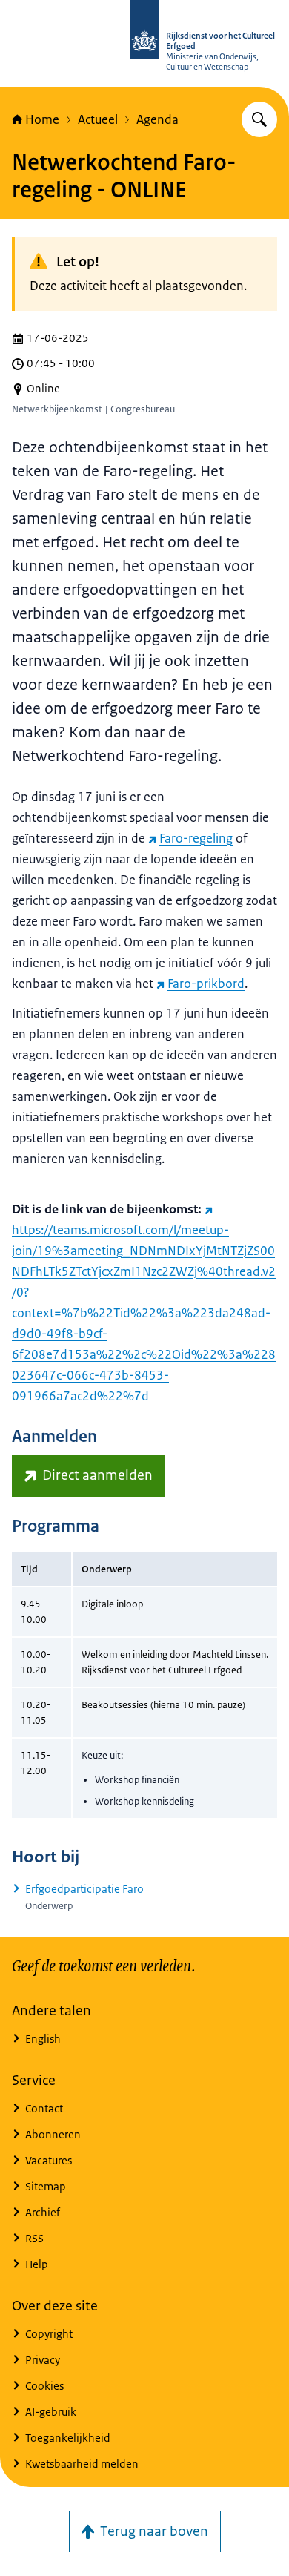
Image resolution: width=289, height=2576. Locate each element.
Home (42, 119)
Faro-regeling (196, 838)
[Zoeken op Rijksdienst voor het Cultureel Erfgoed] (259, 119)
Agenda (157, 119)
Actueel (98, 119)
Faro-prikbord (206, 984)
